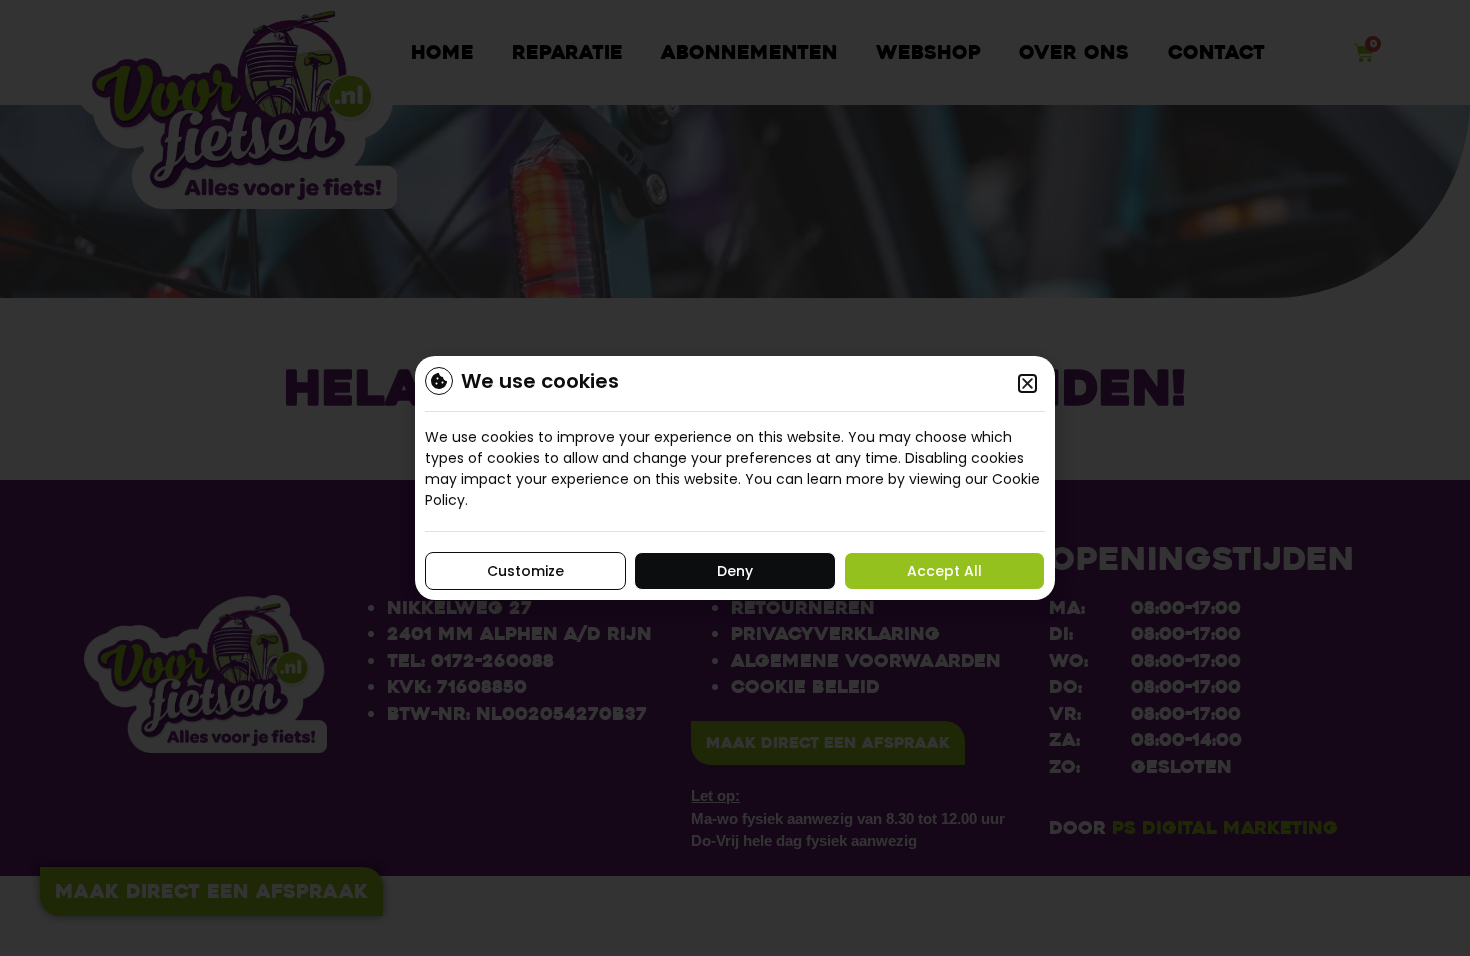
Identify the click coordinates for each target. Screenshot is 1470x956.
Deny (735, 571)
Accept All (944, 571)
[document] (735, 478)
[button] (1027, 383)
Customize (525, 571)
